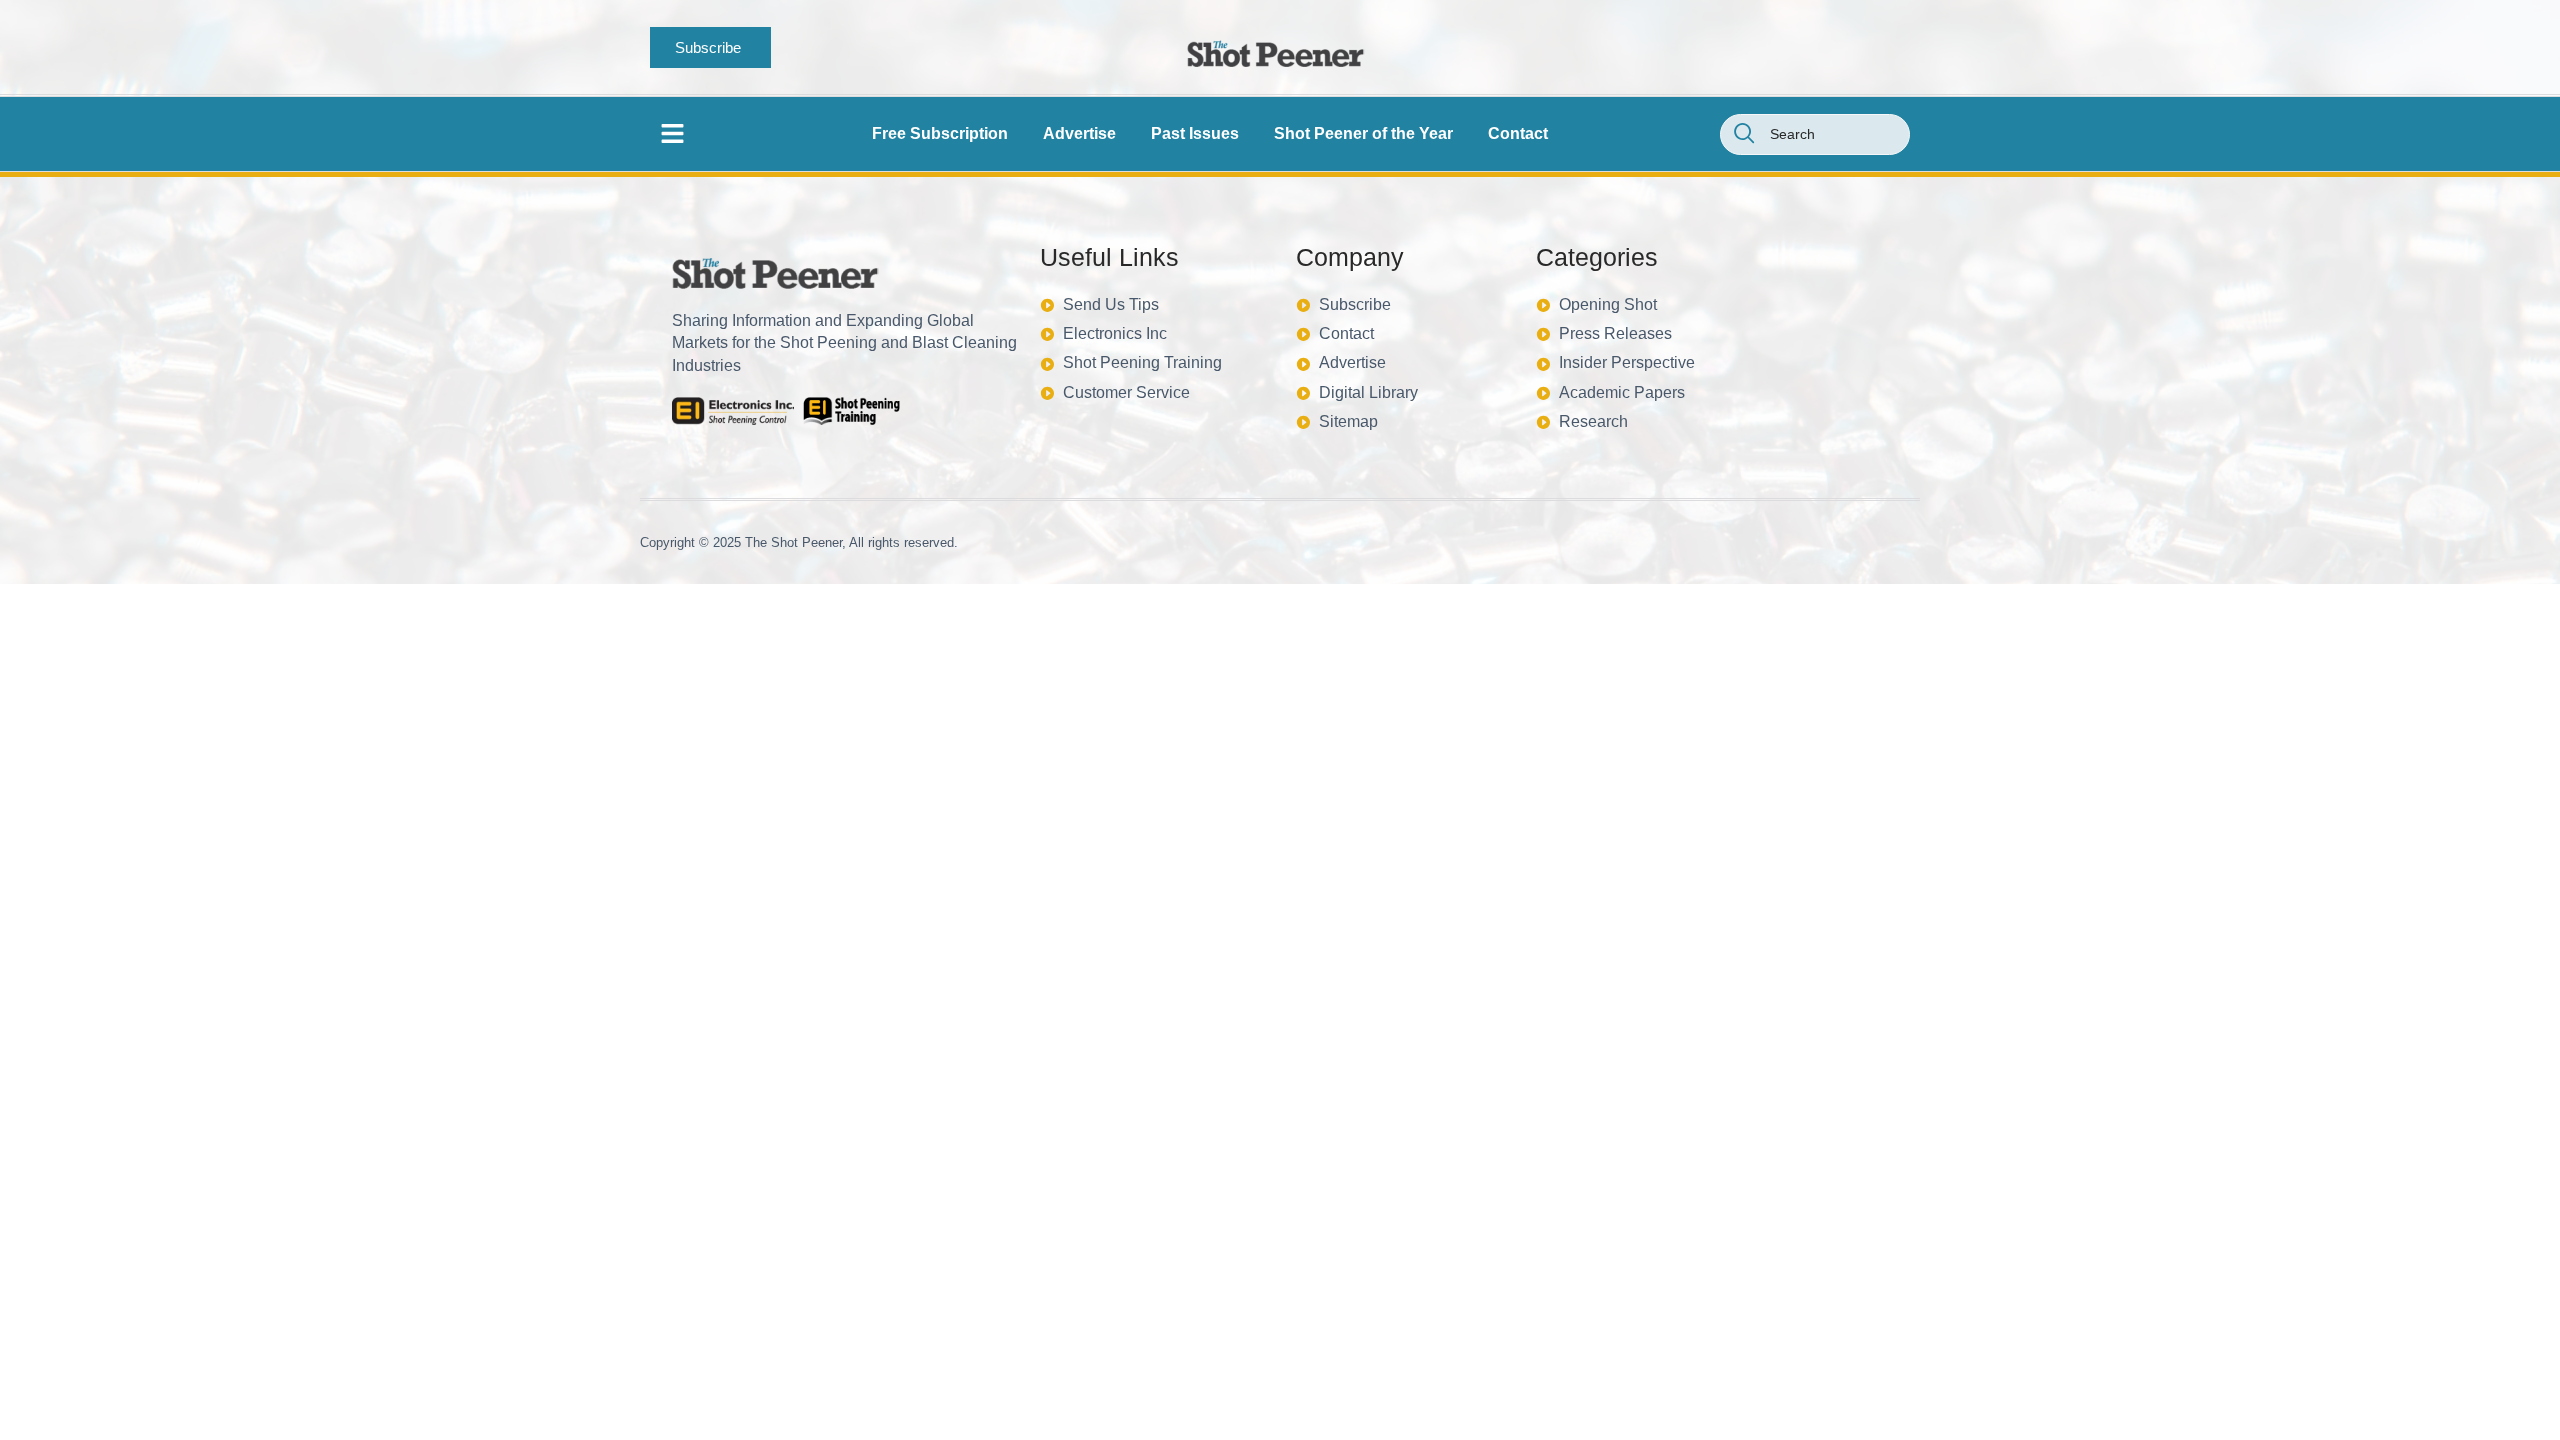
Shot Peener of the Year (1363, 133)
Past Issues (1195, 133)
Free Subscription (940, 133)
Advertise (1079, 133)
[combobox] (1815, 134)
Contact (1518, 133)
